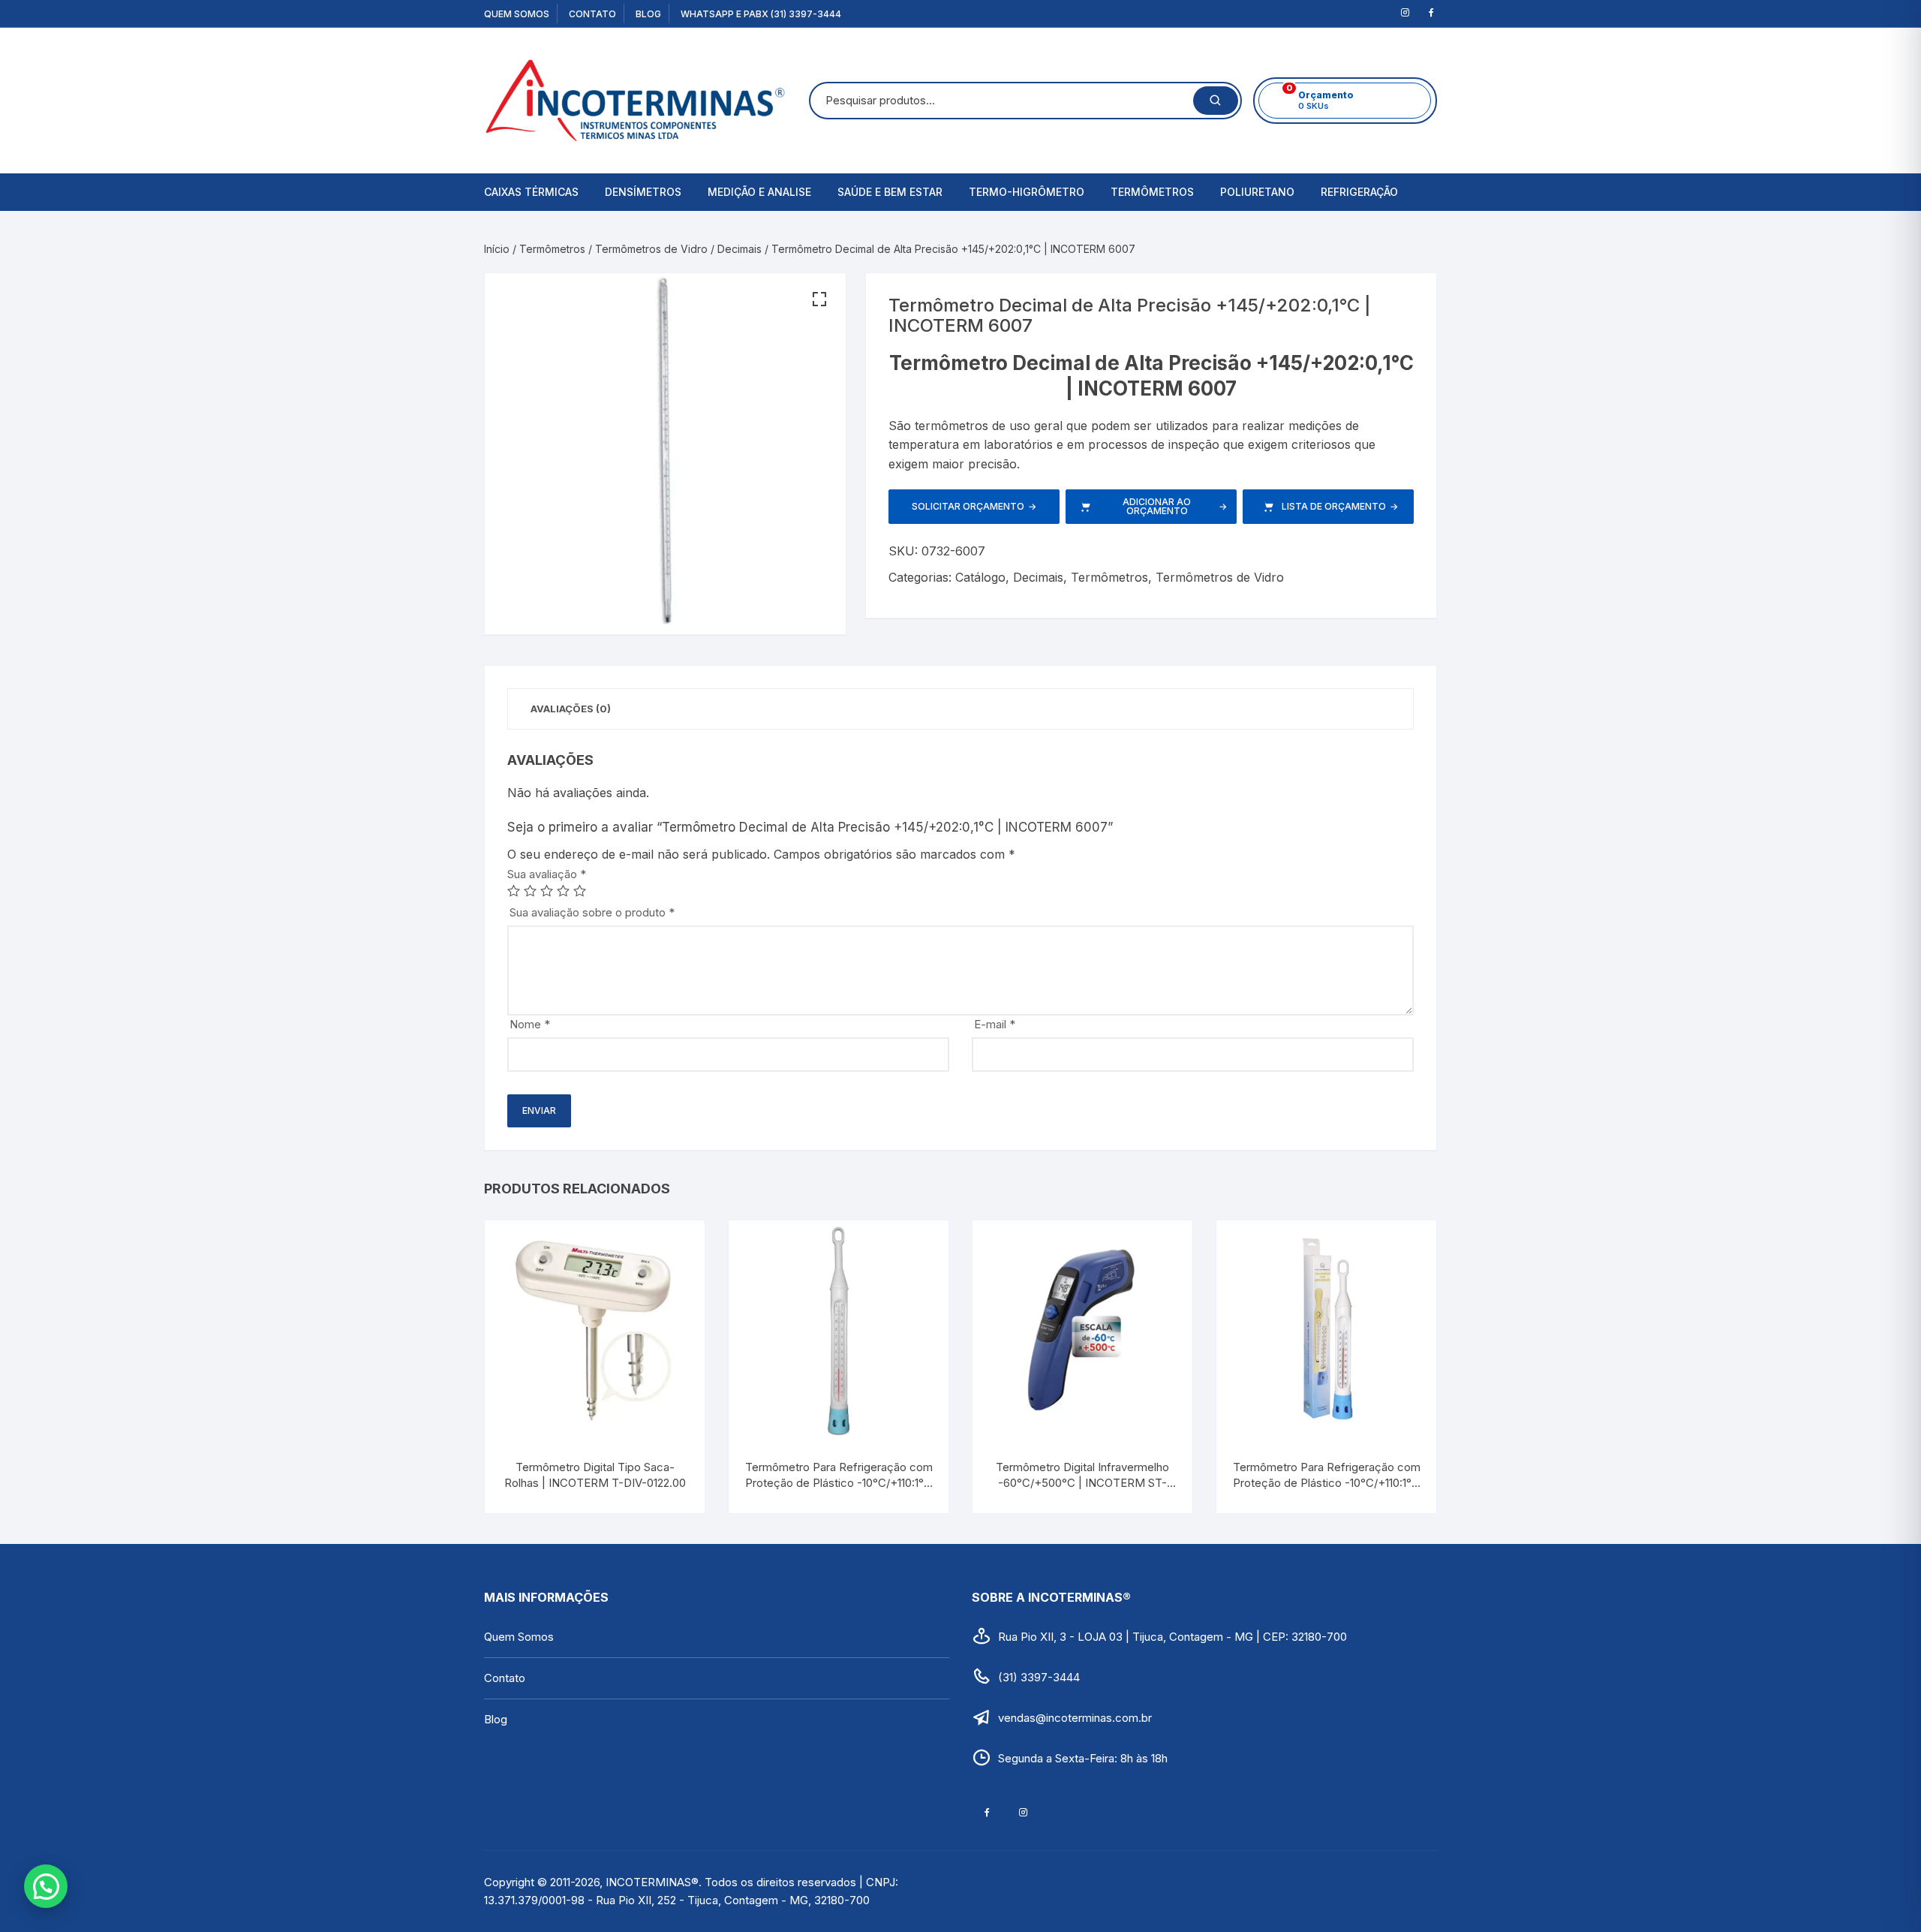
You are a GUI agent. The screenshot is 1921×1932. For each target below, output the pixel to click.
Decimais (740, 249)
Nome (530, 1024)
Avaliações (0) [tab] (571, 709)
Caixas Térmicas (531, 192)
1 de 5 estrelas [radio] (514, 891)
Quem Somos (517, 14)
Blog (648, 14)
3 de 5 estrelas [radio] (547, 891)
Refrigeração (1359, 192)
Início (497, 249)
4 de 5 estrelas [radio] (563, 891)
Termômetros (1152, 192)
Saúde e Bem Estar (890, 192)
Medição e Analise (759, 192)
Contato (592, 14)
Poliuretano (1257, 192)
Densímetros (643, 192)
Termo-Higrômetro (1027, 192)
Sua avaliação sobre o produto (592, 912)
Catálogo (980, 577)
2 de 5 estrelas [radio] (530, 891)
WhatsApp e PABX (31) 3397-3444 (761, 14)
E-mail (995, 1024)
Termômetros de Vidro (651, 249)
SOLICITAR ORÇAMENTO (974, 506)
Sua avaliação (547, 874)
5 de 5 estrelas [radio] (580, 891)
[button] (819, 299)
